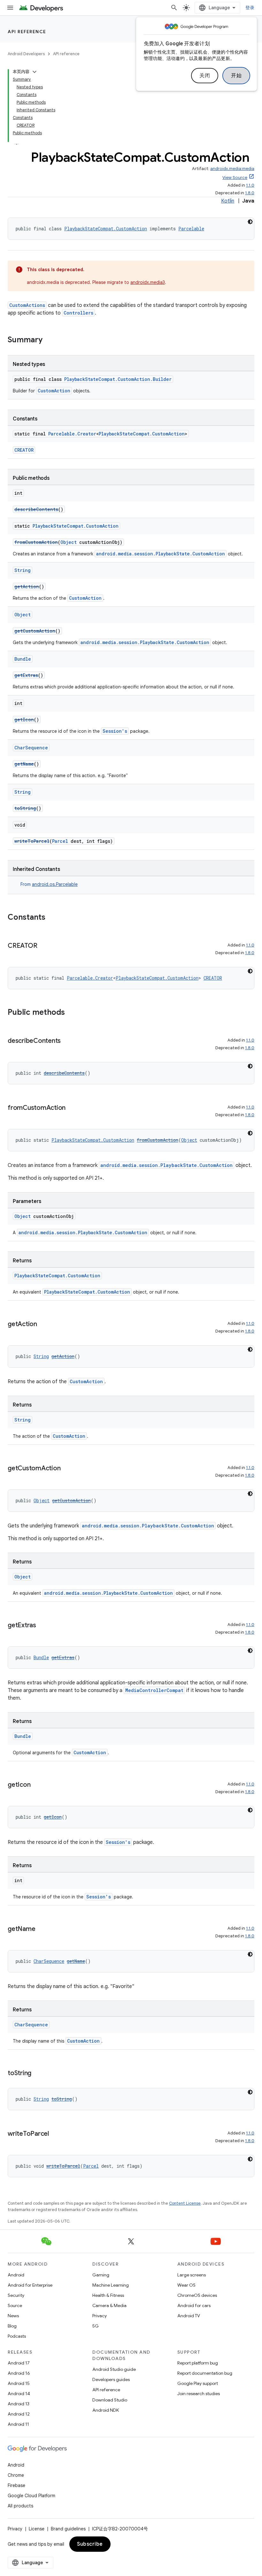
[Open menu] (10, 8)
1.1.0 (250, 185)
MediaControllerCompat (154, 1690)
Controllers (78, 313)
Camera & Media (109, 2305)
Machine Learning (111, 2285)
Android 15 (19, 2383)
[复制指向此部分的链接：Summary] (49, 340)
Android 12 (19, 2414)
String (23, 570)
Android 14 (19, 2394)
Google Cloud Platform (31, 2496)
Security (16, 2295)
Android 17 (19, 2363)
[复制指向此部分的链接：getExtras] (42, 1626)
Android (16, 2275)
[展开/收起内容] (35, 72)
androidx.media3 (148, 282)
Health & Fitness (108, 2295)
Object (69, 542)
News (13, 2316)
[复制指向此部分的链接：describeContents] (67, 1041)
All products (20, 2506)
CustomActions (27, 305)
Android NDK (106, 2410)
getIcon (24, 720)
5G (96, 2326)
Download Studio (110, 2400)
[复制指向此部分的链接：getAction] (43, 1325)
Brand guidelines (68, 2529)
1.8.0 (250, 193)
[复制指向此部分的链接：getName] (42, 1929)
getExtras (26, 675)
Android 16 (19, 2373)
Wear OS (186, 2285)
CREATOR (24, 450)
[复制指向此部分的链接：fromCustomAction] (72, 1108)
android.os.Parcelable (55, 884)
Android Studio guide (114, 2369)
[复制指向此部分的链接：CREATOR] (43, 946)
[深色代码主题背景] (250, 222)
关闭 (205, 76)
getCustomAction (35, 631)
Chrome (16, 2475)
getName (24, 764)
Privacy (100, 2316)
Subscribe (90, 2544)
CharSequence (31, 748)
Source (15, 2305)
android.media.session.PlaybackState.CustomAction (161, 554)
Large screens (192, 2275)
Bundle (23, 659)
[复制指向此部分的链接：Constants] (52, 918)
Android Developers (26, 54)
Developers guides (111, 2379)
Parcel (60, 841)
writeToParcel (32, 841)
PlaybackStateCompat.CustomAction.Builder (118, 379)
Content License (185, 2203)
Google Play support (198, 2383)
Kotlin (228, 201)
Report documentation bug (205, 2373)
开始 (236, 76)
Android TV (189, 2316)
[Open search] (174, 8)
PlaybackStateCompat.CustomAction (106, 229)
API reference (27, 32)
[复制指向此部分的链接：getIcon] (37, 1785)
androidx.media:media (232, 169)
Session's (115, 731)
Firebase (16, 2485)
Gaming (101, 2275)
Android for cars (194, 2305)
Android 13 (19, 2404)
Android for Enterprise (30, 2285)
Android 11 (18, 2424)
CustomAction (54, 391)
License (37, 2529)
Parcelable (191, 229)
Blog (12, 2326)
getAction (27, 586)
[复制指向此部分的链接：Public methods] (71, 1013)
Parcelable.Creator (72, 434)
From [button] (49, 884)
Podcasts (17, 2336)
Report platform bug (198, 2363)
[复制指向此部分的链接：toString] (38, 2074)
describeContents (36, 509)
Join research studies (199, 2394)
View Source (235, 178)
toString (25, 808)
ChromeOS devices (197, 2295)
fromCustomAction (36, 542)
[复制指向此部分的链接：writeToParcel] (55, 2134)
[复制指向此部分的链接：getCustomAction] (67, 1469)
